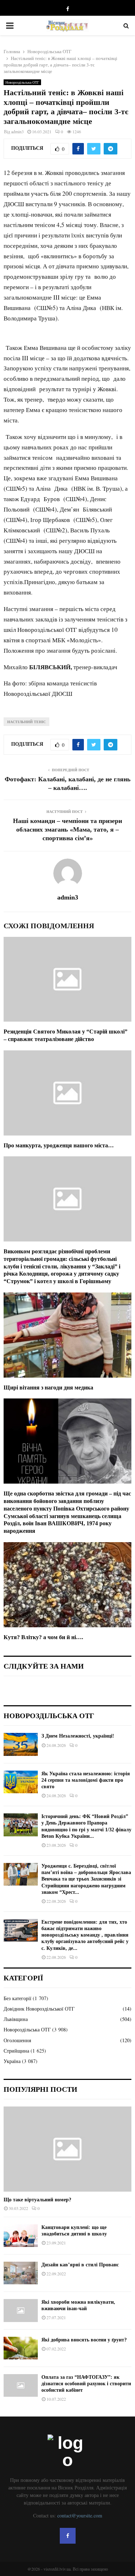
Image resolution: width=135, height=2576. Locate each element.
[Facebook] (68, 2536)
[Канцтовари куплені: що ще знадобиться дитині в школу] (21, 2236)
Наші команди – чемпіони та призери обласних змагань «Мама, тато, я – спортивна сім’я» (67, 829)
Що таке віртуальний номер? (37, 2200)
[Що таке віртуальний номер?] (67, 2149)
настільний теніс (26, 722)
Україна (12, 2061)
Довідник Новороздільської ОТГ (39, 2009)
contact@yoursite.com (80, 2515)
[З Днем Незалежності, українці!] (21, 1744)
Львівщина (16, 2019)
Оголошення (17, 2040)
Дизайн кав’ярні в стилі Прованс (80, 2265)
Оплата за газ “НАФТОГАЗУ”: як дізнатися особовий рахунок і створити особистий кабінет (86, 2384)
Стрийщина (16, 2051)
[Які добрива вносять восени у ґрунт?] (21, 2348)
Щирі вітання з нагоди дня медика (48, 1388)
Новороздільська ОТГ (22, 82)
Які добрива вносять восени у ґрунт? (84, 2340)
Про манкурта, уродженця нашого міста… (59, 1145)
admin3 (17, 131)
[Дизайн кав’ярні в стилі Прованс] (21, 2273)
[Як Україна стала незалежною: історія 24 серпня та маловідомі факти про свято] (21, 1782)
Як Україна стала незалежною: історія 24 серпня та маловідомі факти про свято (86, 1780)
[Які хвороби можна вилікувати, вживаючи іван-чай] (21, 2310)
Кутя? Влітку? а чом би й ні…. (43, 1637)
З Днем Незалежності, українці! (78, 1736)
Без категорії (17, 1998)
